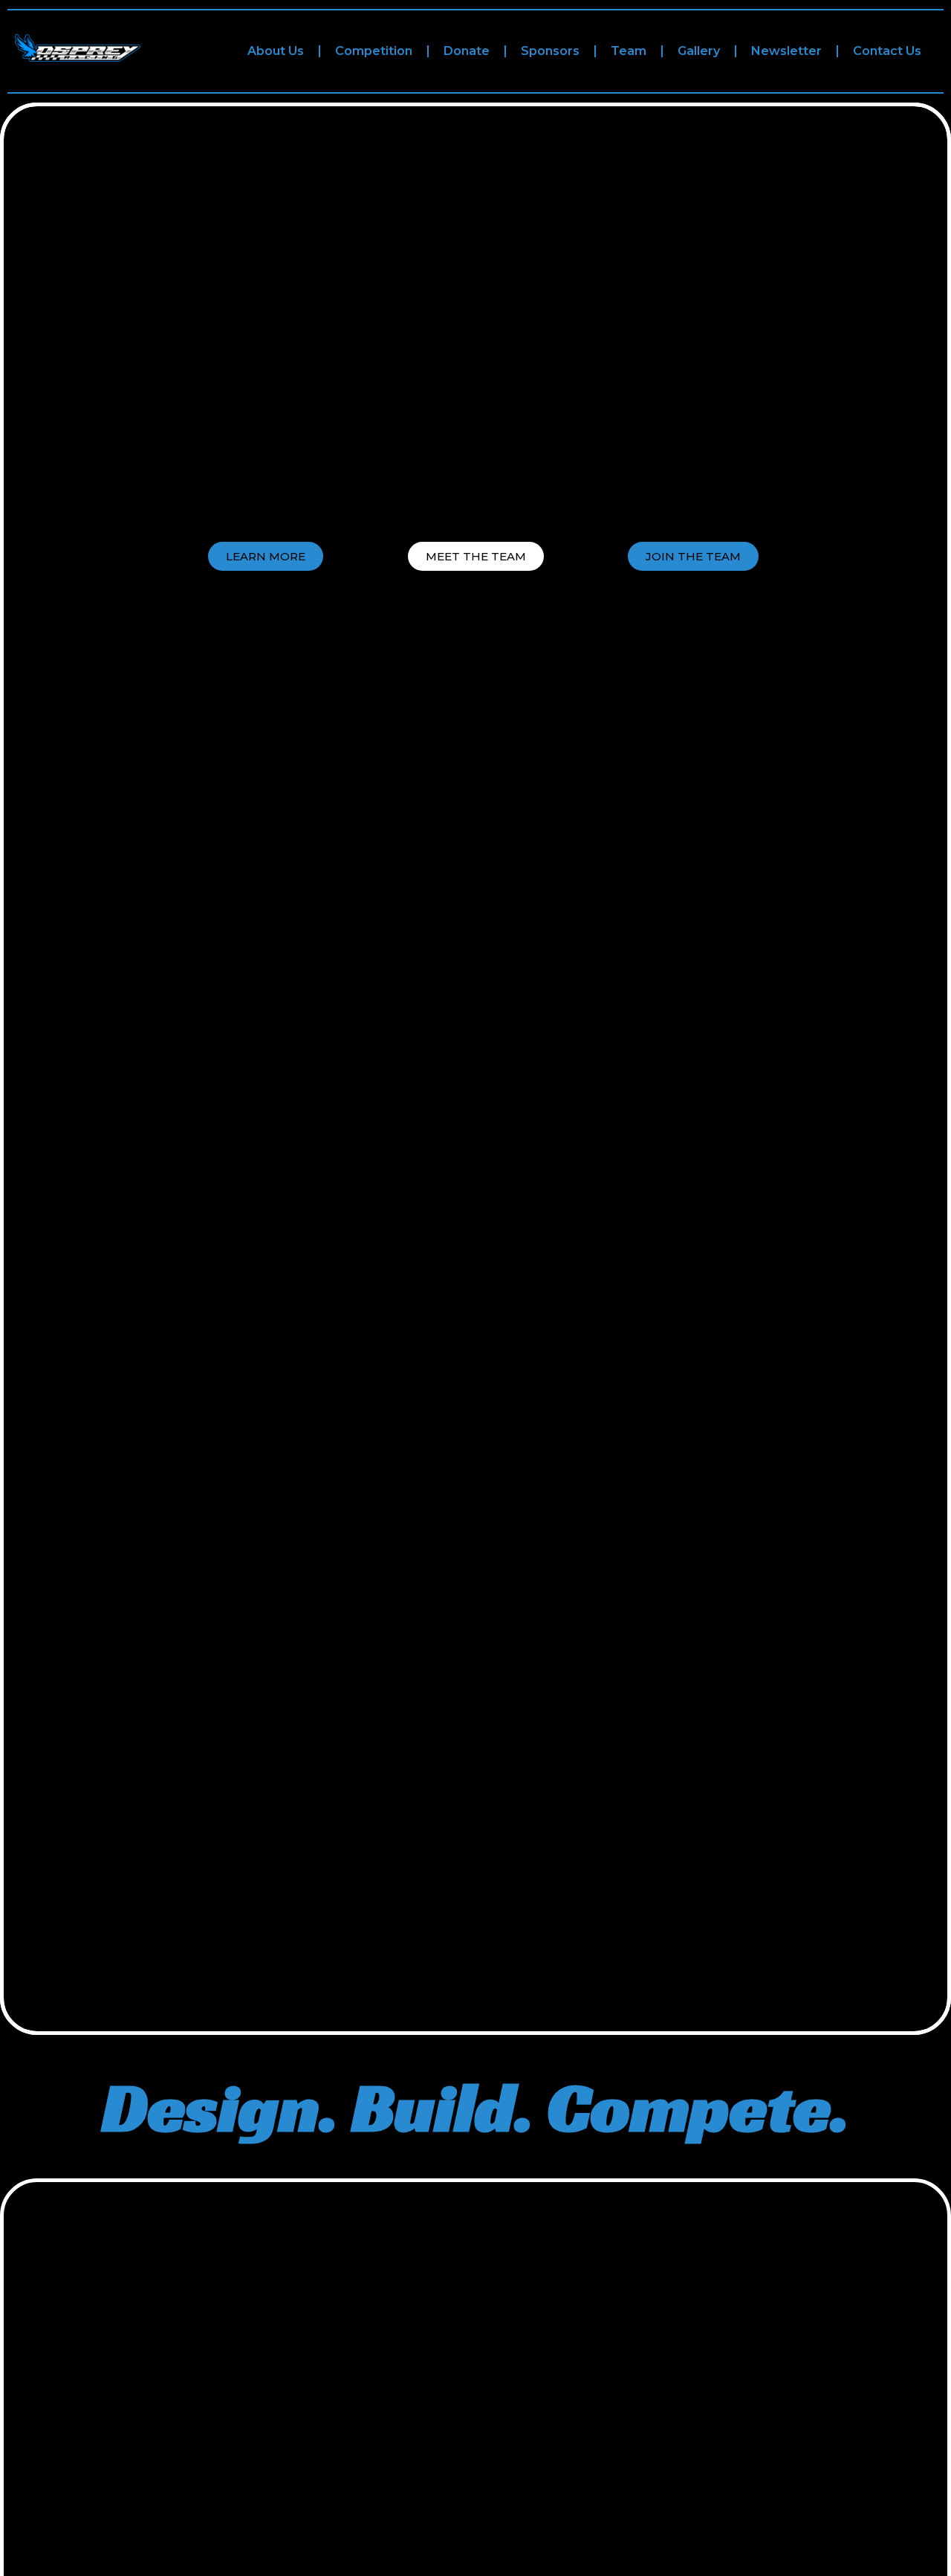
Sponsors (550, 51)
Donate (467, 51)
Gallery (699, 51)
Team (629, 51)
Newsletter (786, 51)
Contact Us (887, 51)
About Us (276, 51)
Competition (374, 51)
